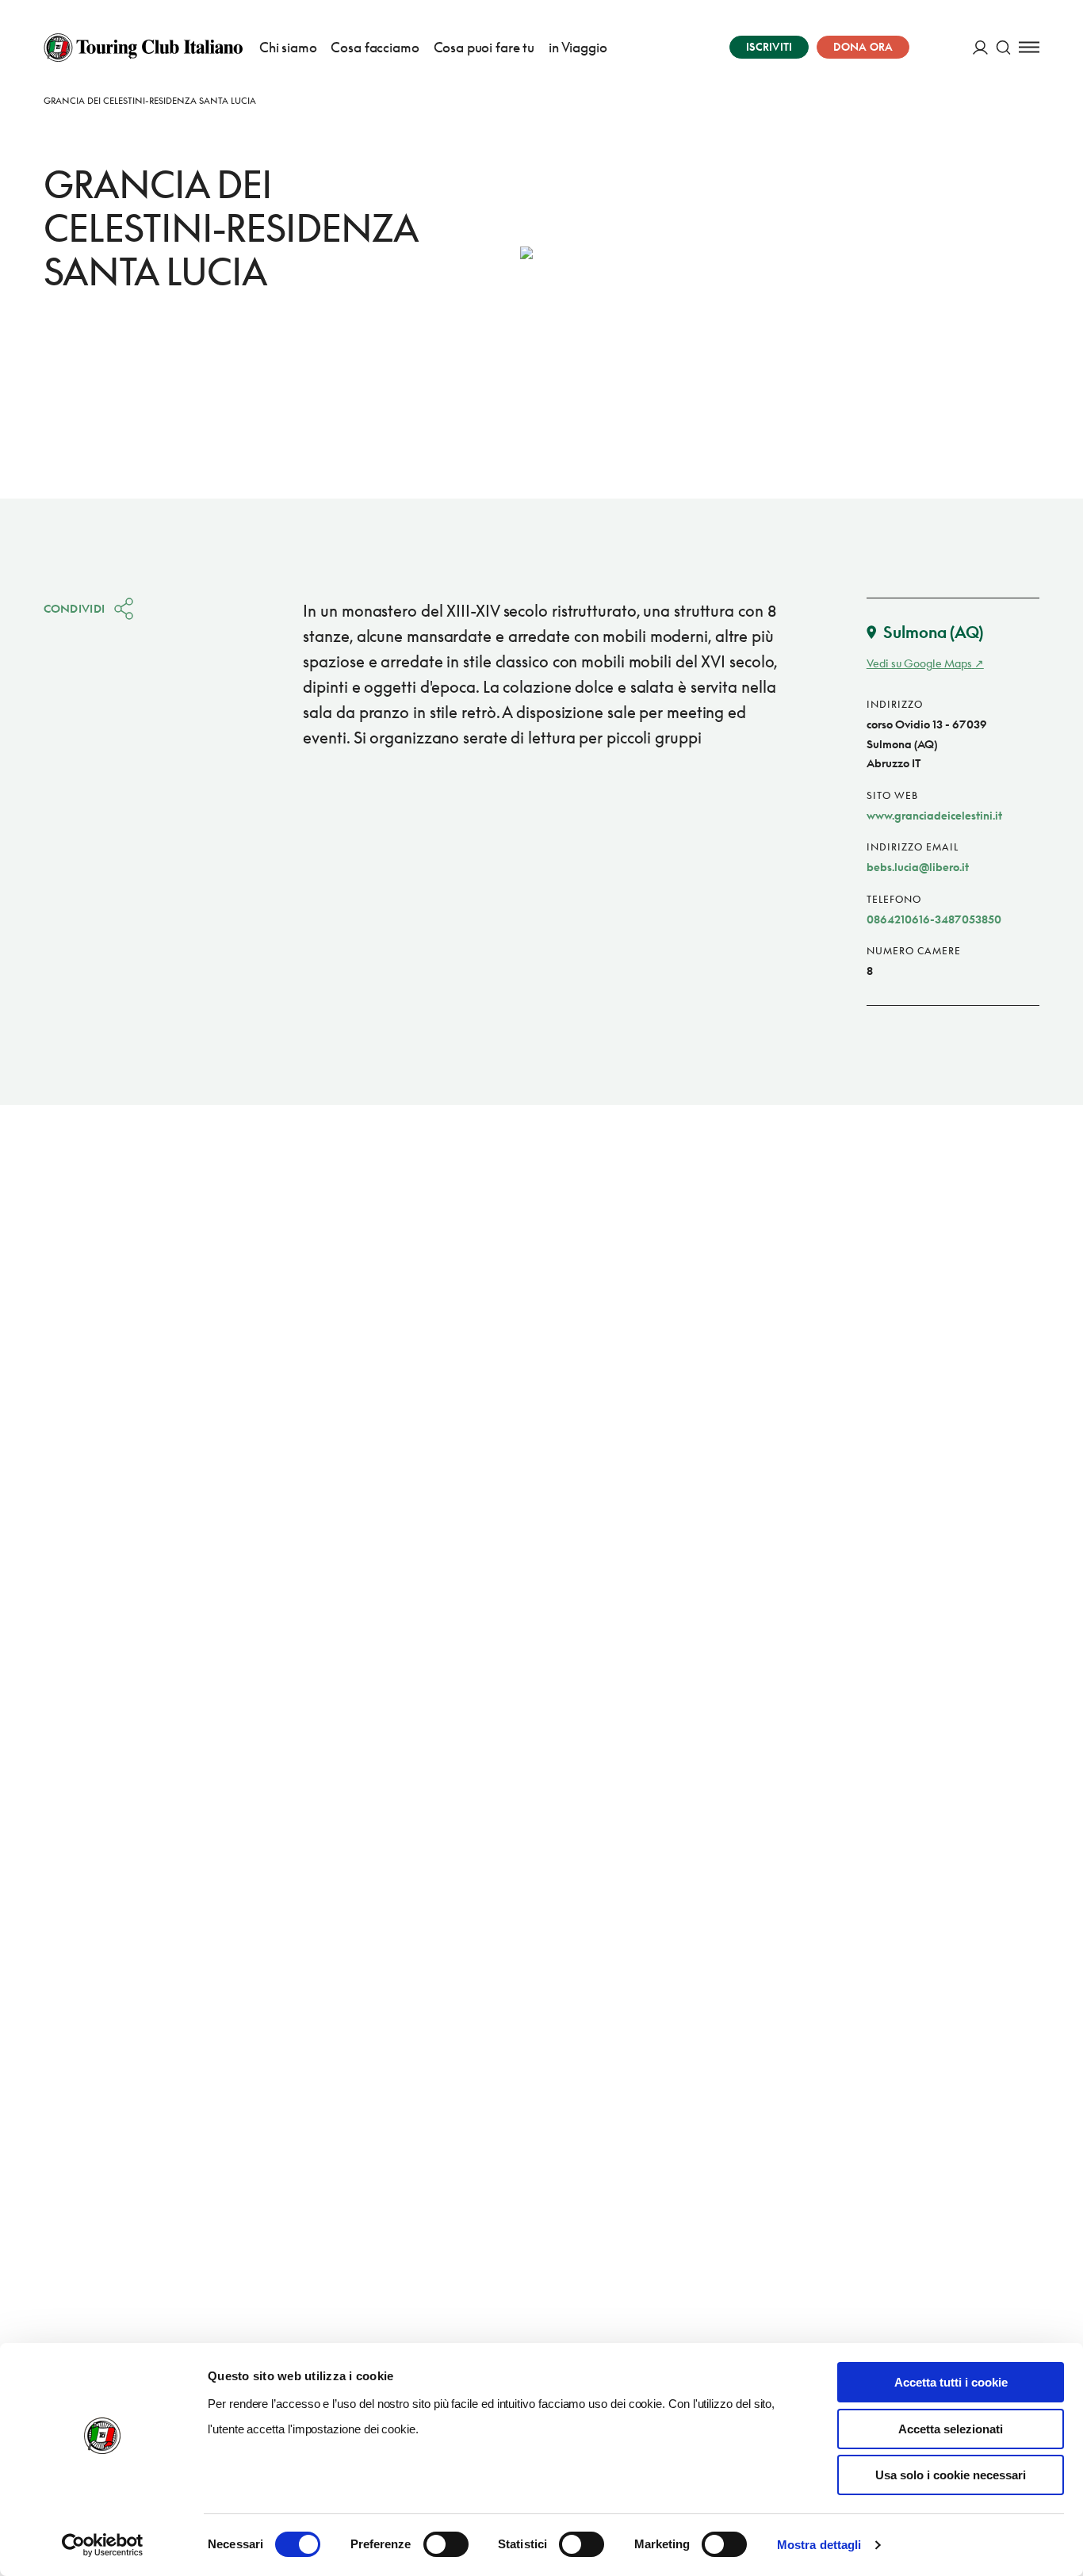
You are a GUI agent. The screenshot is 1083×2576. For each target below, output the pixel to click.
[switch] (446, 2544)
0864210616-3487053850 (934, 919)
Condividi (75, 608)
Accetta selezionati (951, 2429)
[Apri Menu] (1029, 47)
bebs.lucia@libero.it (918, 867)
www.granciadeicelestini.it (934, 815)
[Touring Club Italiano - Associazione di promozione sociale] (143, 48)
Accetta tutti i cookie (951, 2382)
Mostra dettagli (819, 2545)
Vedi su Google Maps (919, 663)
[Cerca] (1003, 47)
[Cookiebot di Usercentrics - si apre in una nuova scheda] (103, 2545)
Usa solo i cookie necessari (951, 2475)
